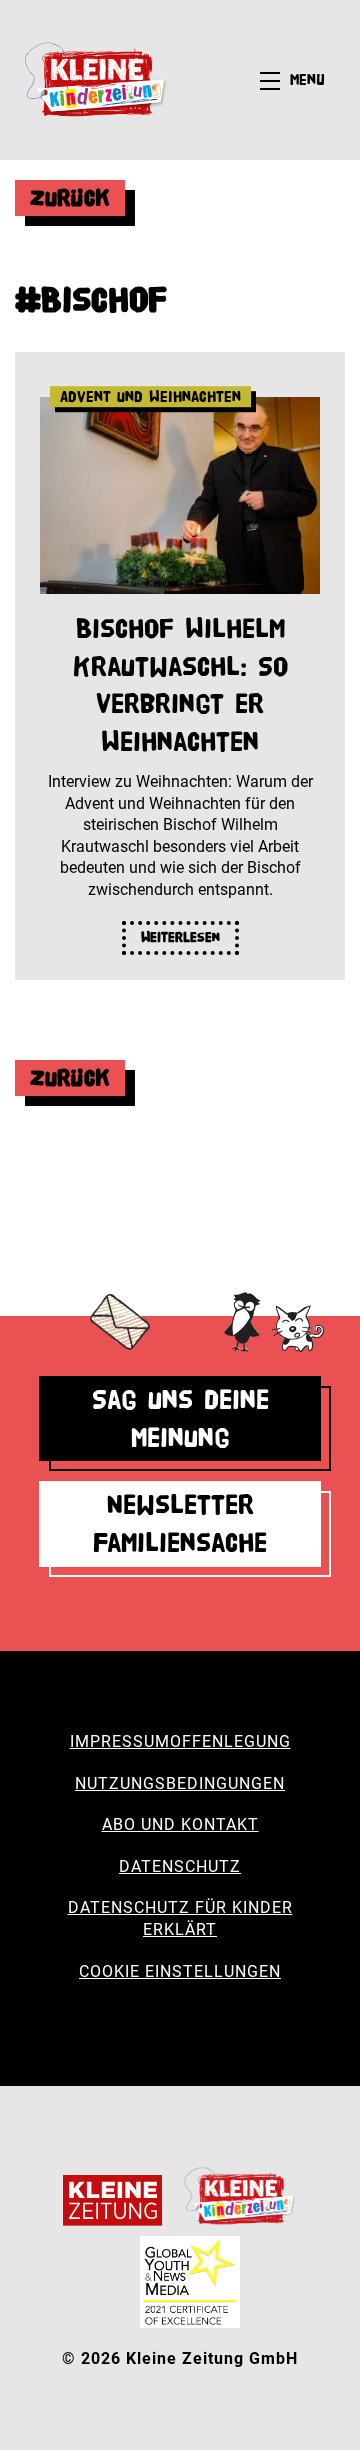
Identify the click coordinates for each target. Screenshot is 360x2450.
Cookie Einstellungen (180, 1971)
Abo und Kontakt (180, 1824)
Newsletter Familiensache (180, 1523)
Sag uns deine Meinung (180, 1418)
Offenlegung (230, 1741)
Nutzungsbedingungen (180, 1783)
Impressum (120, 1741)
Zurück (70, 197)
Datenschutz (180, 1866)
